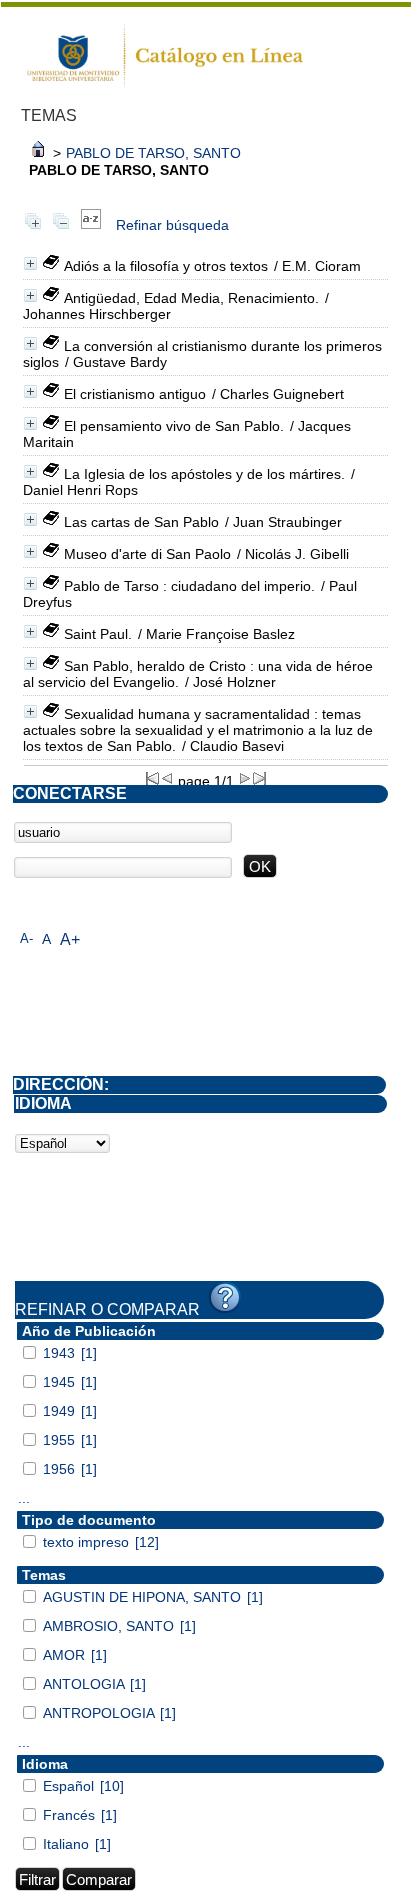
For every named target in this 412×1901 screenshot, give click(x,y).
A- (26, 938)
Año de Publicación (89, 1331)
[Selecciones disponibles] (91, 225)
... (24, 1498)
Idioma (45, 1764)
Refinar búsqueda (172, 225)
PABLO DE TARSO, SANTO (153, 153)
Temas (44, 1575)
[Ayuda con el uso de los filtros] (225, 1298)
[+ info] (30, 263)
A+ (70, 939)
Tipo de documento (89, 1520)
